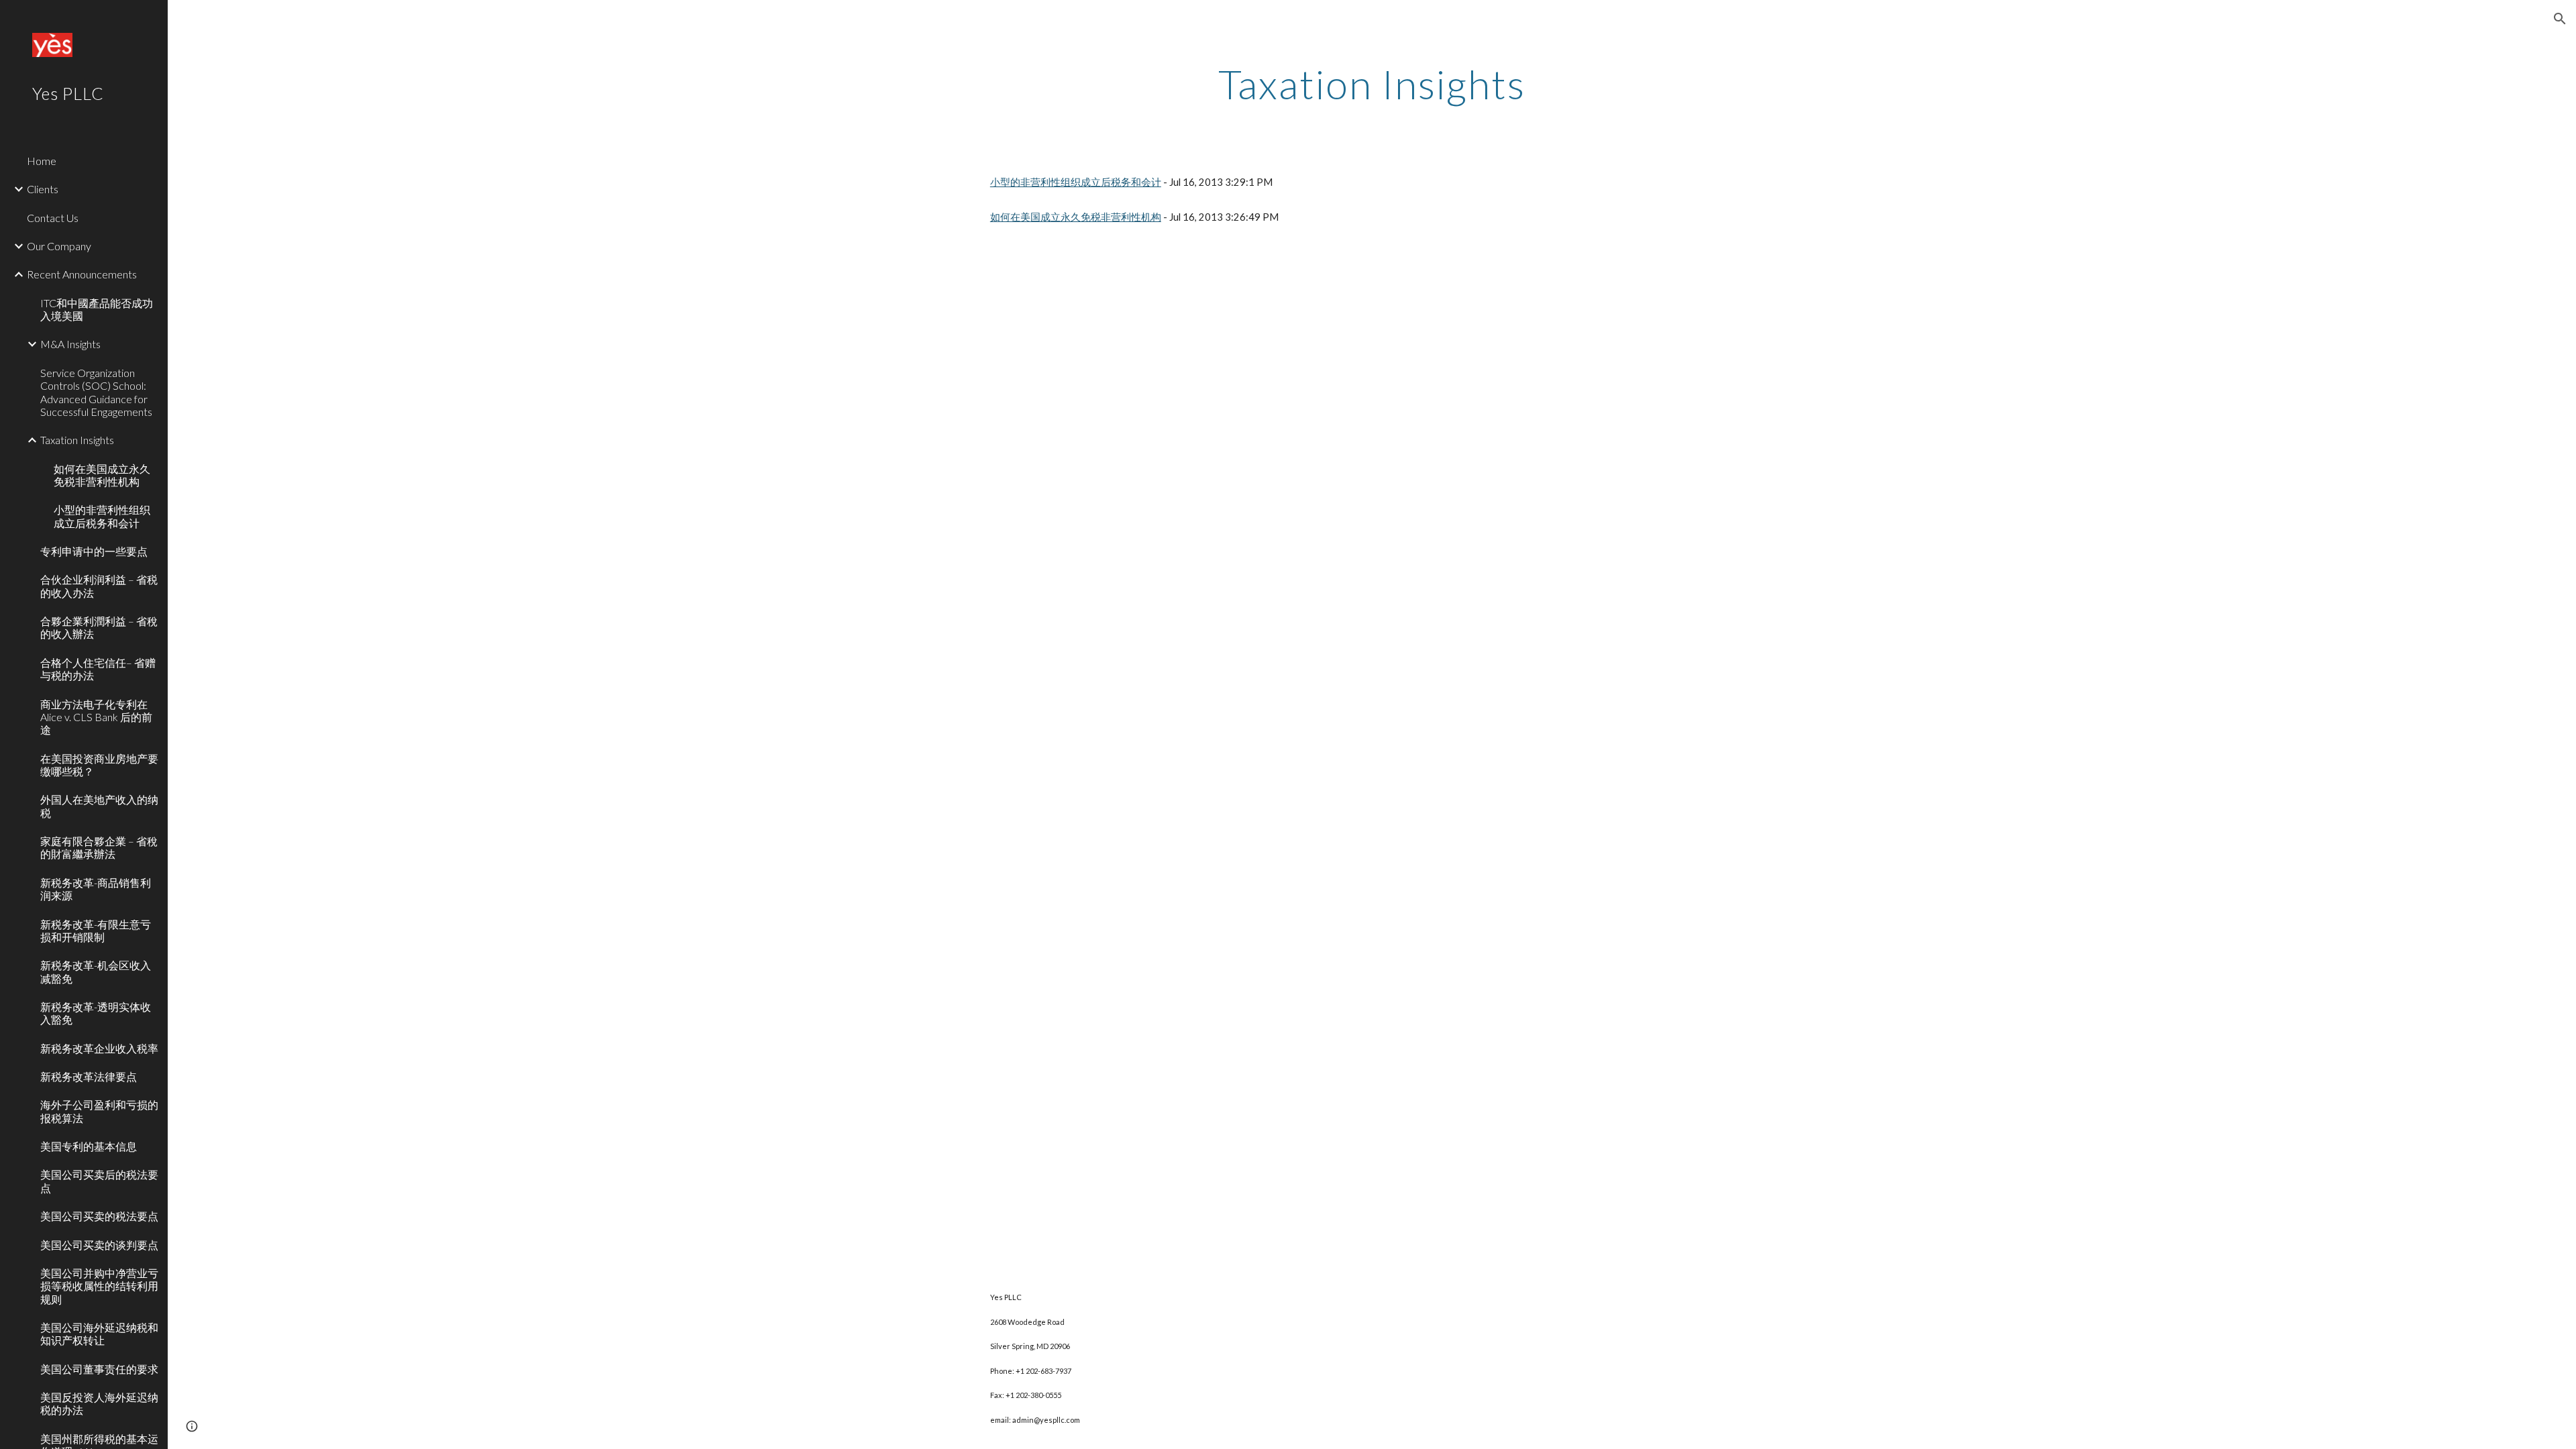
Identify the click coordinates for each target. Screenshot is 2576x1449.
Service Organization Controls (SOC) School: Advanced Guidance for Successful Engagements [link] (96, 392)
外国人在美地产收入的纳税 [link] (99, 806)
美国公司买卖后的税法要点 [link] (99, 1181)
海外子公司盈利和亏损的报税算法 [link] (99, 1111)
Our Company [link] (59, 246)
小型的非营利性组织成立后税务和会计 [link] (102, 516)
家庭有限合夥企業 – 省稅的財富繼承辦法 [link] (99, 847)
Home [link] (42, 161)
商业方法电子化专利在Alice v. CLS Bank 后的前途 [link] (96, 717)
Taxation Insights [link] (77, 440)
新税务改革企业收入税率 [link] (99, 1048)
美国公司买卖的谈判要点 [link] (99, 1245)
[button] (2560, 19)
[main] (1372, 84)
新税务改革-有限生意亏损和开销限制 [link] (96, 930)
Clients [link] (43, 189)
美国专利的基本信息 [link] (89, 1146)
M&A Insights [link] (70, 344)
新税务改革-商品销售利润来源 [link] (96, 889)
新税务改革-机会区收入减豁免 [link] (96, 971)
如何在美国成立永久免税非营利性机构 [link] (102, 475)
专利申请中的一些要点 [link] (94, 551)
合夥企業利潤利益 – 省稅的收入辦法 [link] (99, 627)
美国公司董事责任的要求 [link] (99, 1369)
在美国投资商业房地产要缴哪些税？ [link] (99, 765)
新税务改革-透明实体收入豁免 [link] (96, 1013)
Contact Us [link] (53, 218)
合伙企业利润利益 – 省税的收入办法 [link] (99, 586)
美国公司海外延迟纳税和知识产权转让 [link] (99, 1334)
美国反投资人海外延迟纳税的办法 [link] (99, 1403)
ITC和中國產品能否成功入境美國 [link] (97, 309)
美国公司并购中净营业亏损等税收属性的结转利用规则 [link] (99, 1286)
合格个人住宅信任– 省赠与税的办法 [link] (98, 669)
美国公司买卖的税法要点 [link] (99, 1216)
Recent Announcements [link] (82, 274)
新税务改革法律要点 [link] (89, 1076)
